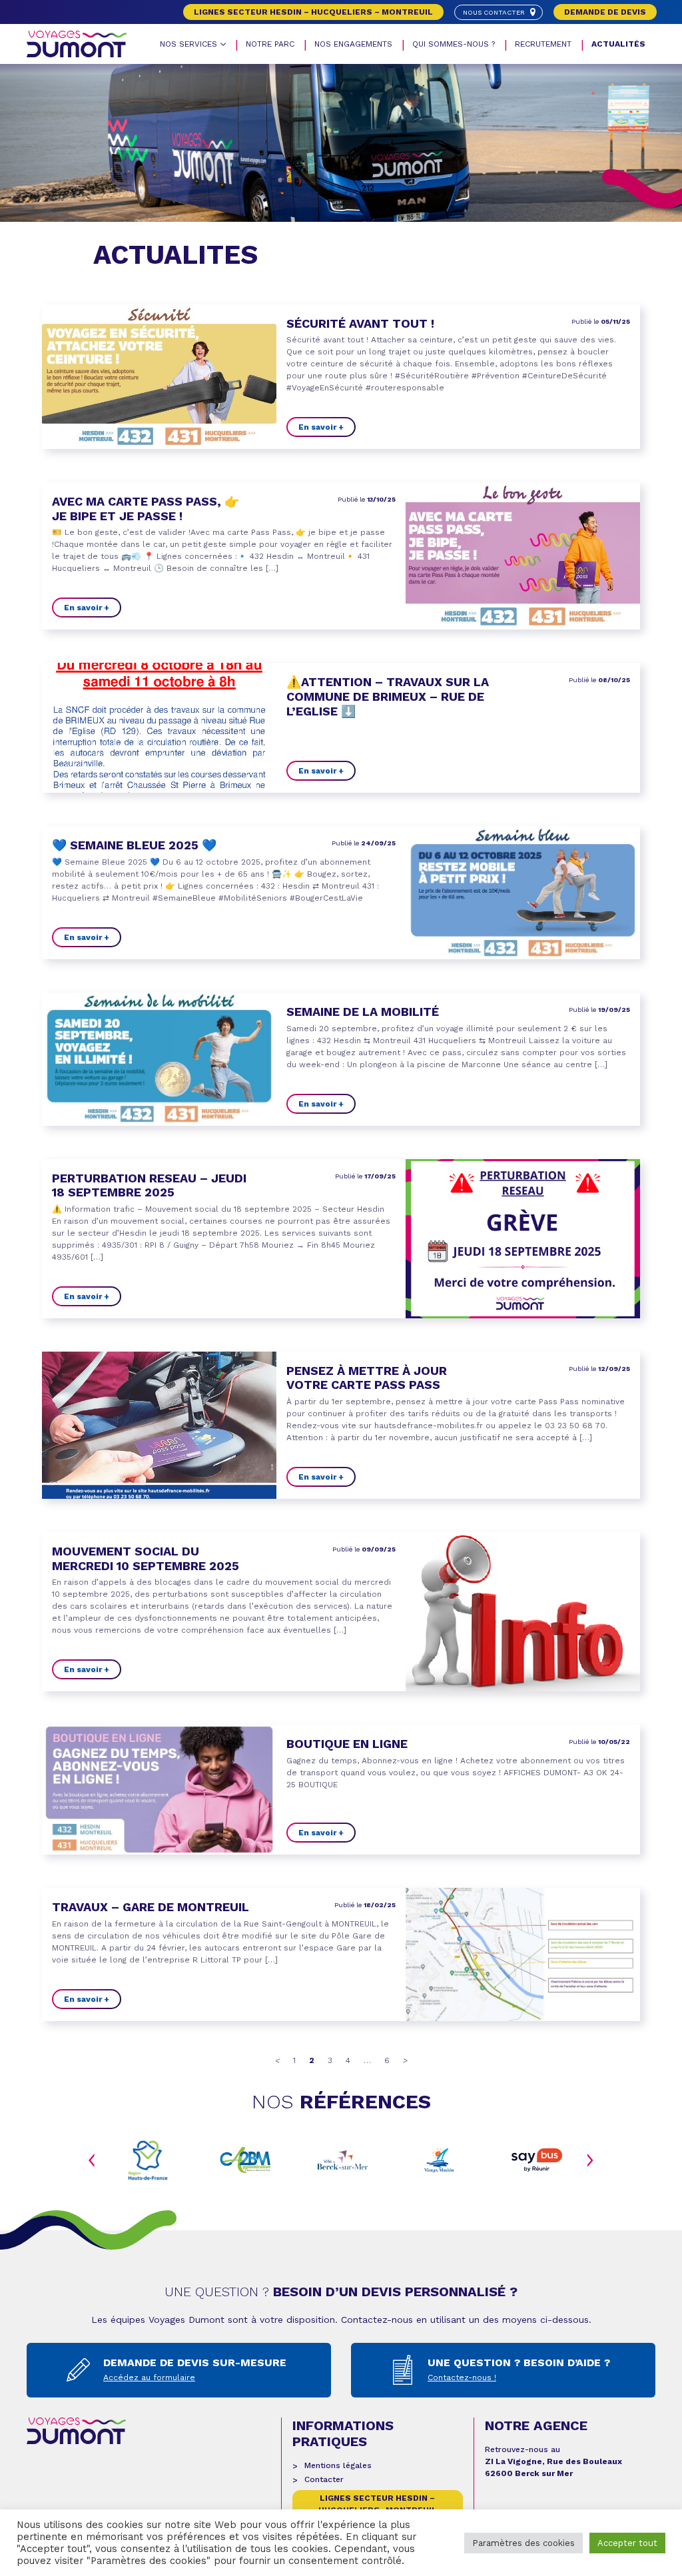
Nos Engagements (353, 44)
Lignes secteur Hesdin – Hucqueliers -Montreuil (378, 2504)
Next (590, 2160)
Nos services (188, 44)
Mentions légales (338, 2465)
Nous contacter (494, 12)
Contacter (324, 2479)
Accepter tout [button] (627, 2543)
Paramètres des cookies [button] (523, 2543)
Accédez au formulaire (149, 2377)
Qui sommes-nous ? (454, 44)
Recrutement (543, 44)
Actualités (618, 44)
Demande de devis (605, 12)
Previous (92, 2160)
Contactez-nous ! (462, 2377)
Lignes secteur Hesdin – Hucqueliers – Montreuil (313, 12)
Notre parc (270, 44)
